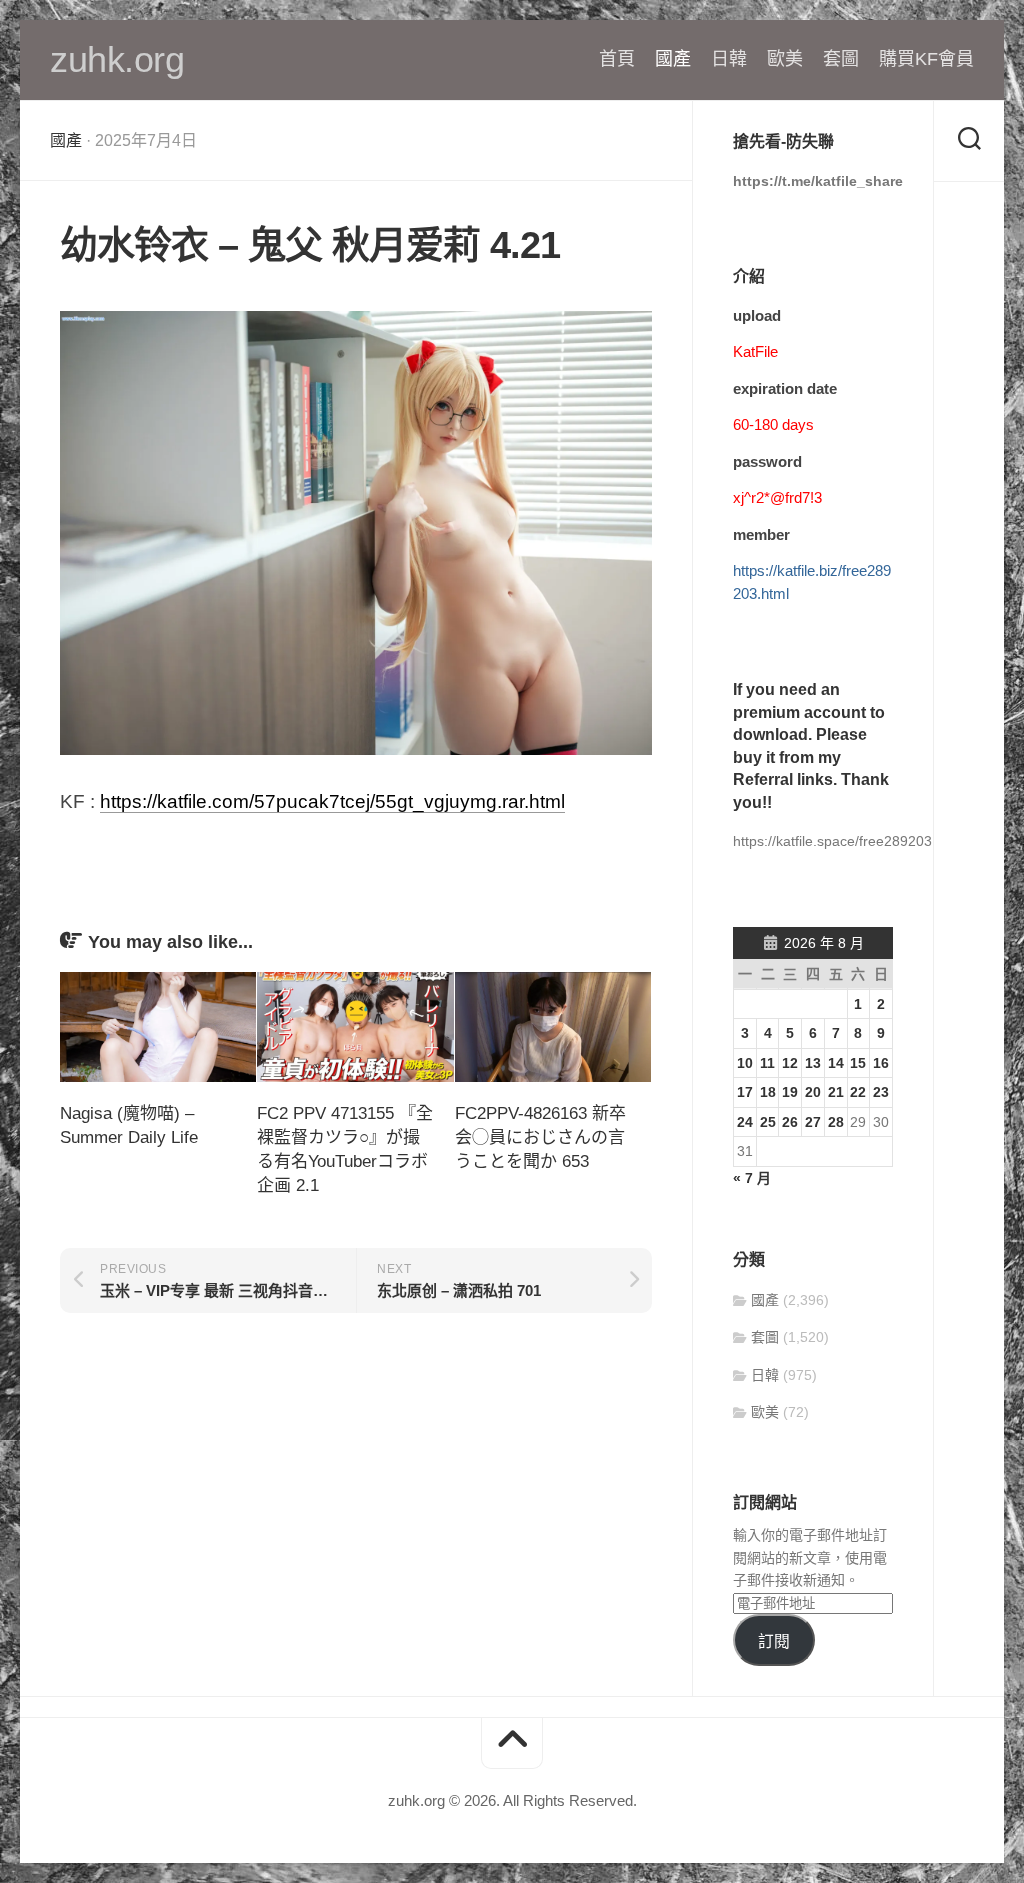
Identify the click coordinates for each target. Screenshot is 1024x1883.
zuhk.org (117, 59)
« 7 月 (752, 1178)
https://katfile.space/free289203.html (848, 841)
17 (745, 1092)
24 (745, 1122)
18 (768, 1092)
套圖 (841, 59)
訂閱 (774, 1641)
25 (768, 1122)
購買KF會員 (926, 59)
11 (767, 1063)
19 (790, 1092)
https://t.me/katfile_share (818, 181)
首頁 (617, 59)
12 (790, 1063)
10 (745, 1063)
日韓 (729, 59)
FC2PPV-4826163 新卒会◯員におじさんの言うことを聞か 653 (540, 1137)
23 (881, 1092)
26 (790, 1122)
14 (836, 1063)
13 (813, 1063)
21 (836, 1092)
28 (836, 1122)
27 (813, 1122)
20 (813, 1092)
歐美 (785, 59)
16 (881, 1063)
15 (858, 1063)
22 (858, 1092)
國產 (673, 59)
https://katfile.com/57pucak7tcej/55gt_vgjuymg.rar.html (332, 801)
